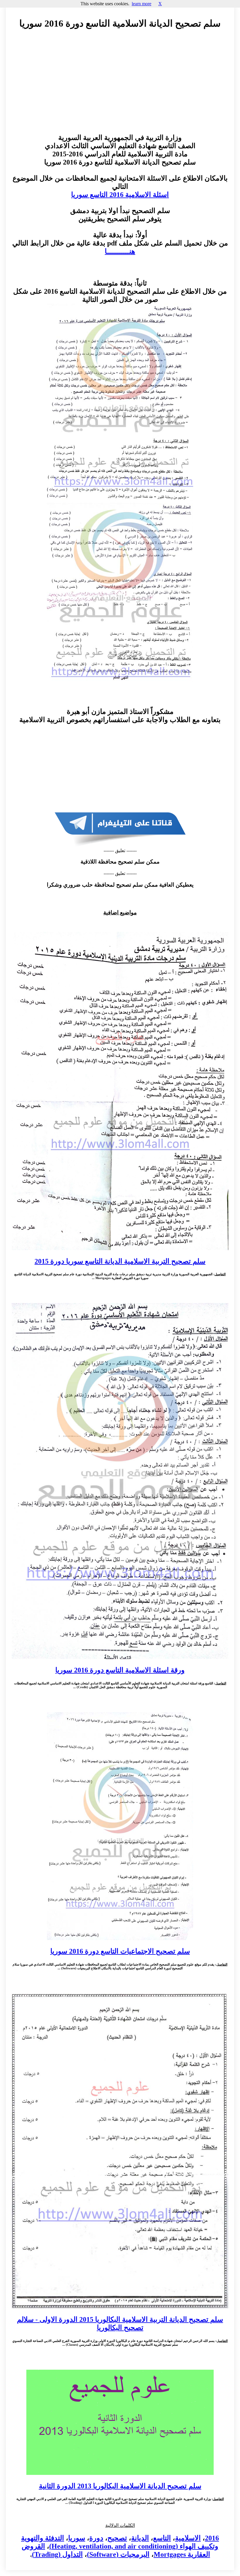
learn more (142, 4)
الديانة (140, 2538)
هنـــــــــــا (120, 251)
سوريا (77, 2538)
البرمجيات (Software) (118, 2554)
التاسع (162, 2538)
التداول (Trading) (57, 2554)
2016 (212, 2538)
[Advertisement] (120, 87)
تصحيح (117, 2538)
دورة (96, 2538)
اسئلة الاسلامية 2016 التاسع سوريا (120, 195)
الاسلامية (188, 2538)
